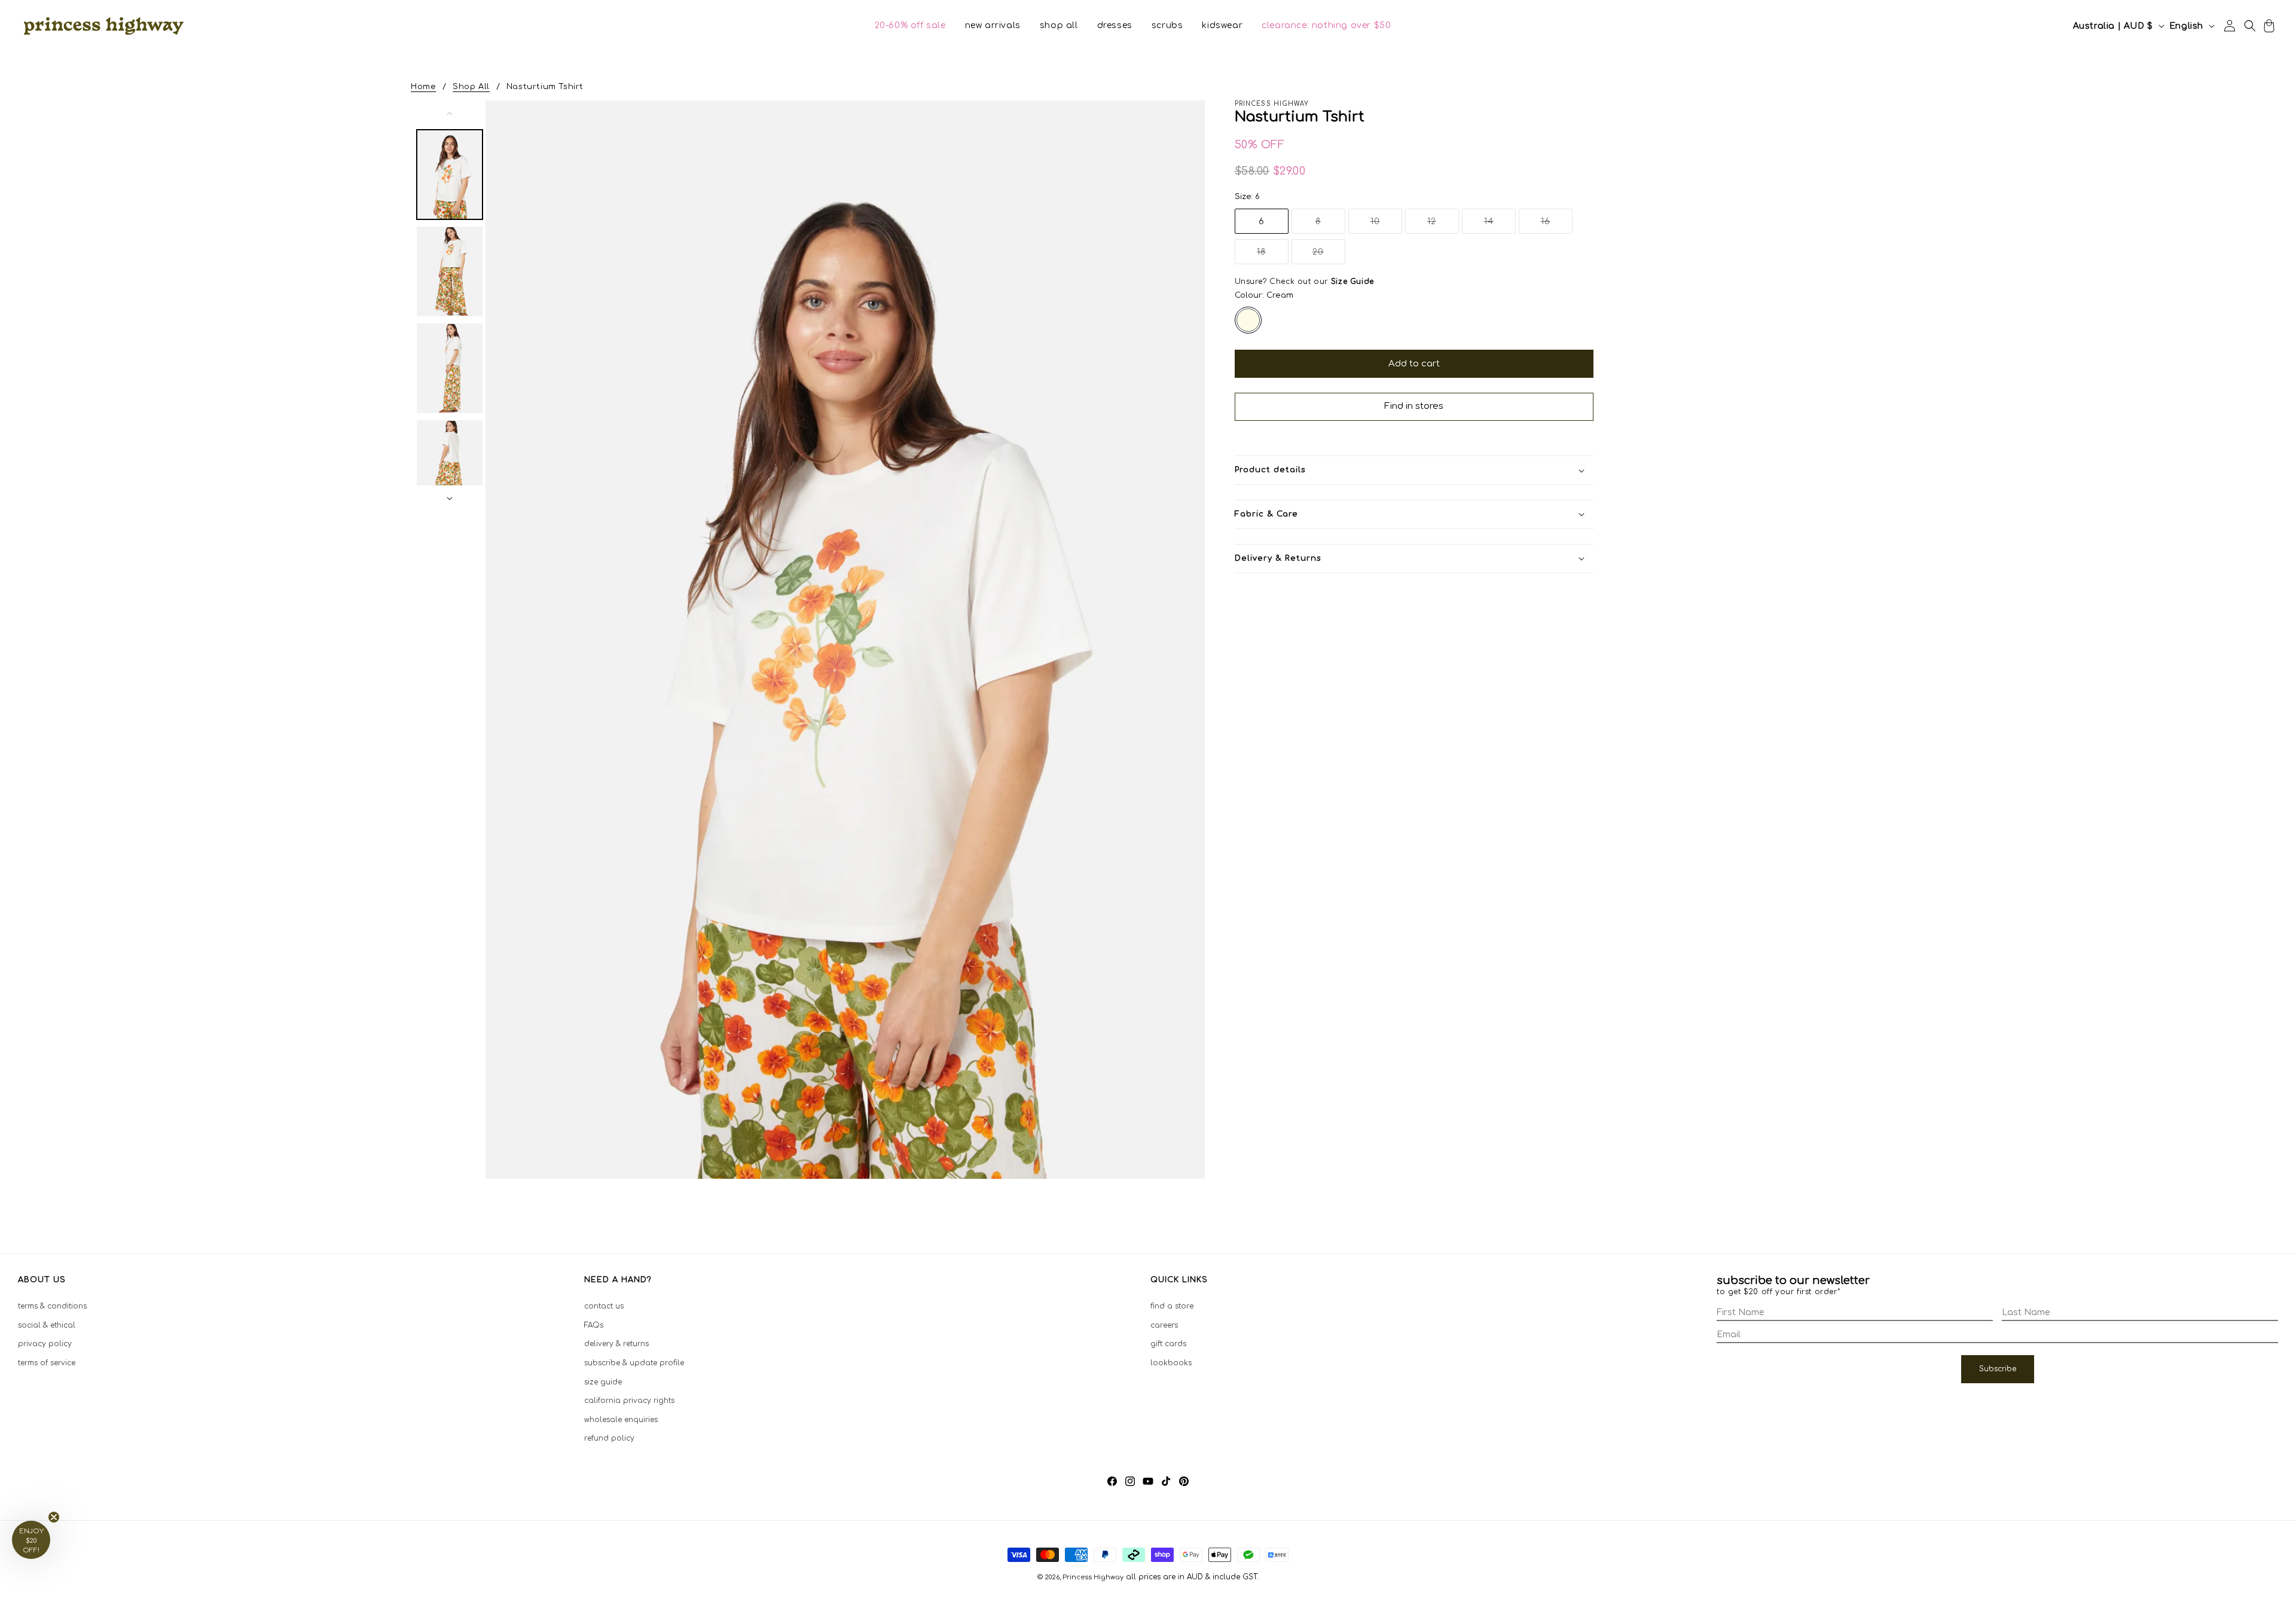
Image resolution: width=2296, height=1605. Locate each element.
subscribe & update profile (634, 1363)
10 (1386, 225)
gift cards (1168, 1344)
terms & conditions (52, 1306)
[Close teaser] (54, 1517)
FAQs (594, 1325)
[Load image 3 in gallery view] (450, 368)
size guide (603, 1382)
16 (1557, 225)
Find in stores (1414, 406)
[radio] (1248, 320)
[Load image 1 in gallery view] (450, 175)
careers (1164, 1325)
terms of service (47, 1363)
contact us (604, 1306)
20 (1329, 256)
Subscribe (1998, 1369)
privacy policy (45, 1344)
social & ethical (47, 1325)
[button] (910, 26)
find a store (1172, 1306)
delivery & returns (616, 1344)
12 (1443, 225)
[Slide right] (450, 499)
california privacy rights (629, 1401)
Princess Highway (1093, 1577)
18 (1273, 256)
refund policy (609, 1438)
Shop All (471, 87)
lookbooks (1171, 1363)
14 (1500, 225)
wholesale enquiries (621, 1420)
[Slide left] (450, 114)
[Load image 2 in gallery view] (450, 271)
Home (423, 87)
